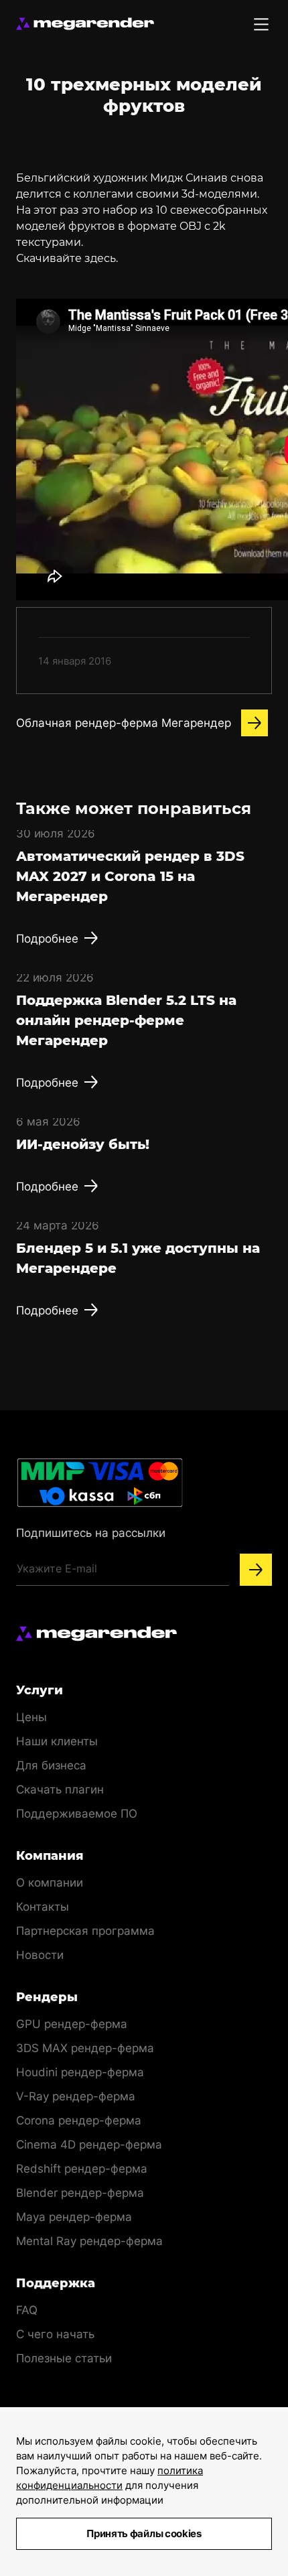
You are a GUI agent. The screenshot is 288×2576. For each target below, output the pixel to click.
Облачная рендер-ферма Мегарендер (124, 723)
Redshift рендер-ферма (82, 2169)
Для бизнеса (51, 1765)
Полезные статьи (64, 2358)
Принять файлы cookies (144, 2533)
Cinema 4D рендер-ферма (89, 2145)
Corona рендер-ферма (79, 2120)
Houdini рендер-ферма (80, 2072)
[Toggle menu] (261, 24)
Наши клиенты (57, 1741)
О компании (50, 1883)
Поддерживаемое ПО (77, 1814)
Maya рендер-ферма (74, 2217)
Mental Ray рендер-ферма (89, 2241)
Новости (40, 1955)
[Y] (256, 1570)
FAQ (27, 2310)
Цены (31, 1717)
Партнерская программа (85, 1931)
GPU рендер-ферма (72, 2024)
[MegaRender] (85, 24)
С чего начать (55, 2334)
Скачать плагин (60, 1789)
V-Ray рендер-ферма (76, 2096)
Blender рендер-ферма (80, 2193)
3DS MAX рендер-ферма (85, 2048)
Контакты (43, 1907)
